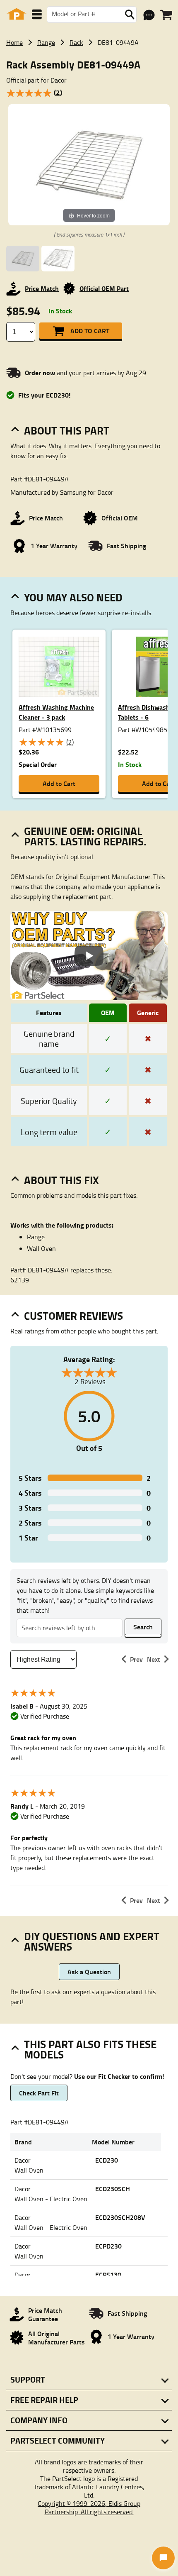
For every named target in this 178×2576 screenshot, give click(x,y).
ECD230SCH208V (120, 2217)
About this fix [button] (61, 1180)
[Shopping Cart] (166, 15)
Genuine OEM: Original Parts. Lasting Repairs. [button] (85, 836)
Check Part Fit (39, 2093)
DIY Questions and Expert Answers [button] (92, 1941)
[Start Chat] (163, 2558)
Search (143, 1627)
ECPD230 (108, 2246)
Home (14, 42)
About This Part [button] (67, 430)
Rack (76, 42)
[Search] (130, 15)
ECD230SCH (113, 2189)
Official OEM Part (104, 288)
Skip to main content (89, 99)
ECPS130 (108, 2274)
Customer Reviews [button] (73, 1316)
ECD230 (107, 2160)
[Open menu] (37, 14)
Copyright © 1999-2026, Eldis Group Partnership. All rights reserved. (89, 2508)
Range (46, 42)
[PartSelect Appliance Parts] (17, 14)
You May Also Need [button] (73, 597)
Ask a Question (89, 1972)
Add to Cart (90, 331)
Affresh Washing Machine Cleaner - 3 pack (56, 712)
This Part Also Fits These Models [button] (90, 2049)
